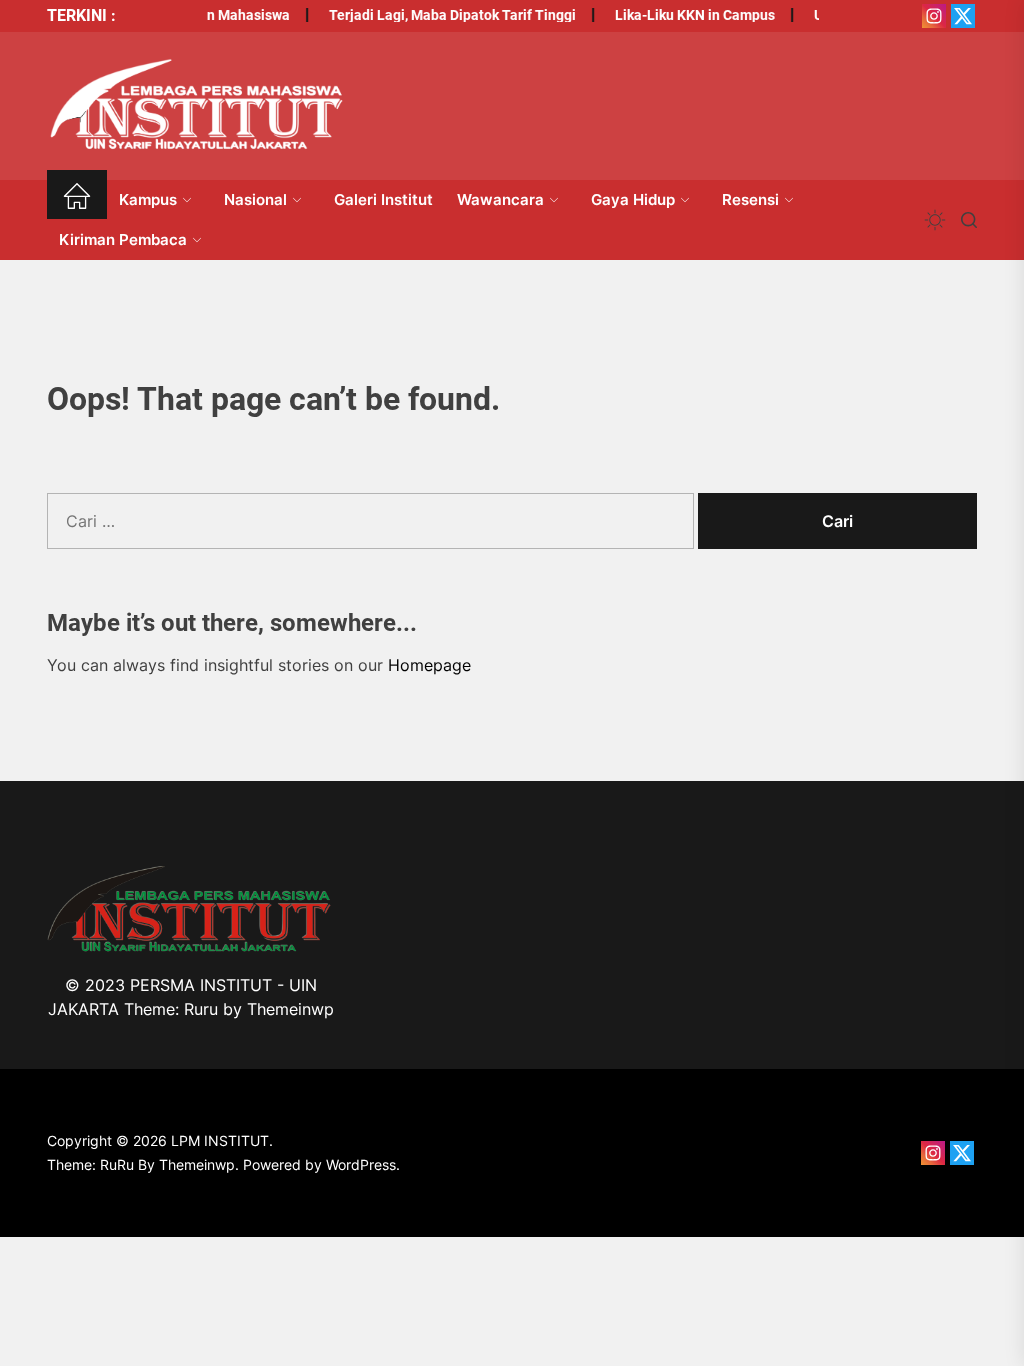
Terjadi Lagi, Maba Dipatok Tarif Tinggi (444, 15)
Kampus (148, 199)
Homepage (429, 665)
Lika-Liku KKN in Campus (687, 15)
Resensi (750, 199)
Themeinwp (290, 1009)
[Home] (77, 199)
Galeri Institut (383, 199)
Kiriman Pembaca (123, 239)
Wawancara (500, 199)
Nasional (255, 199)
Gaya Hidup (633, 199)
